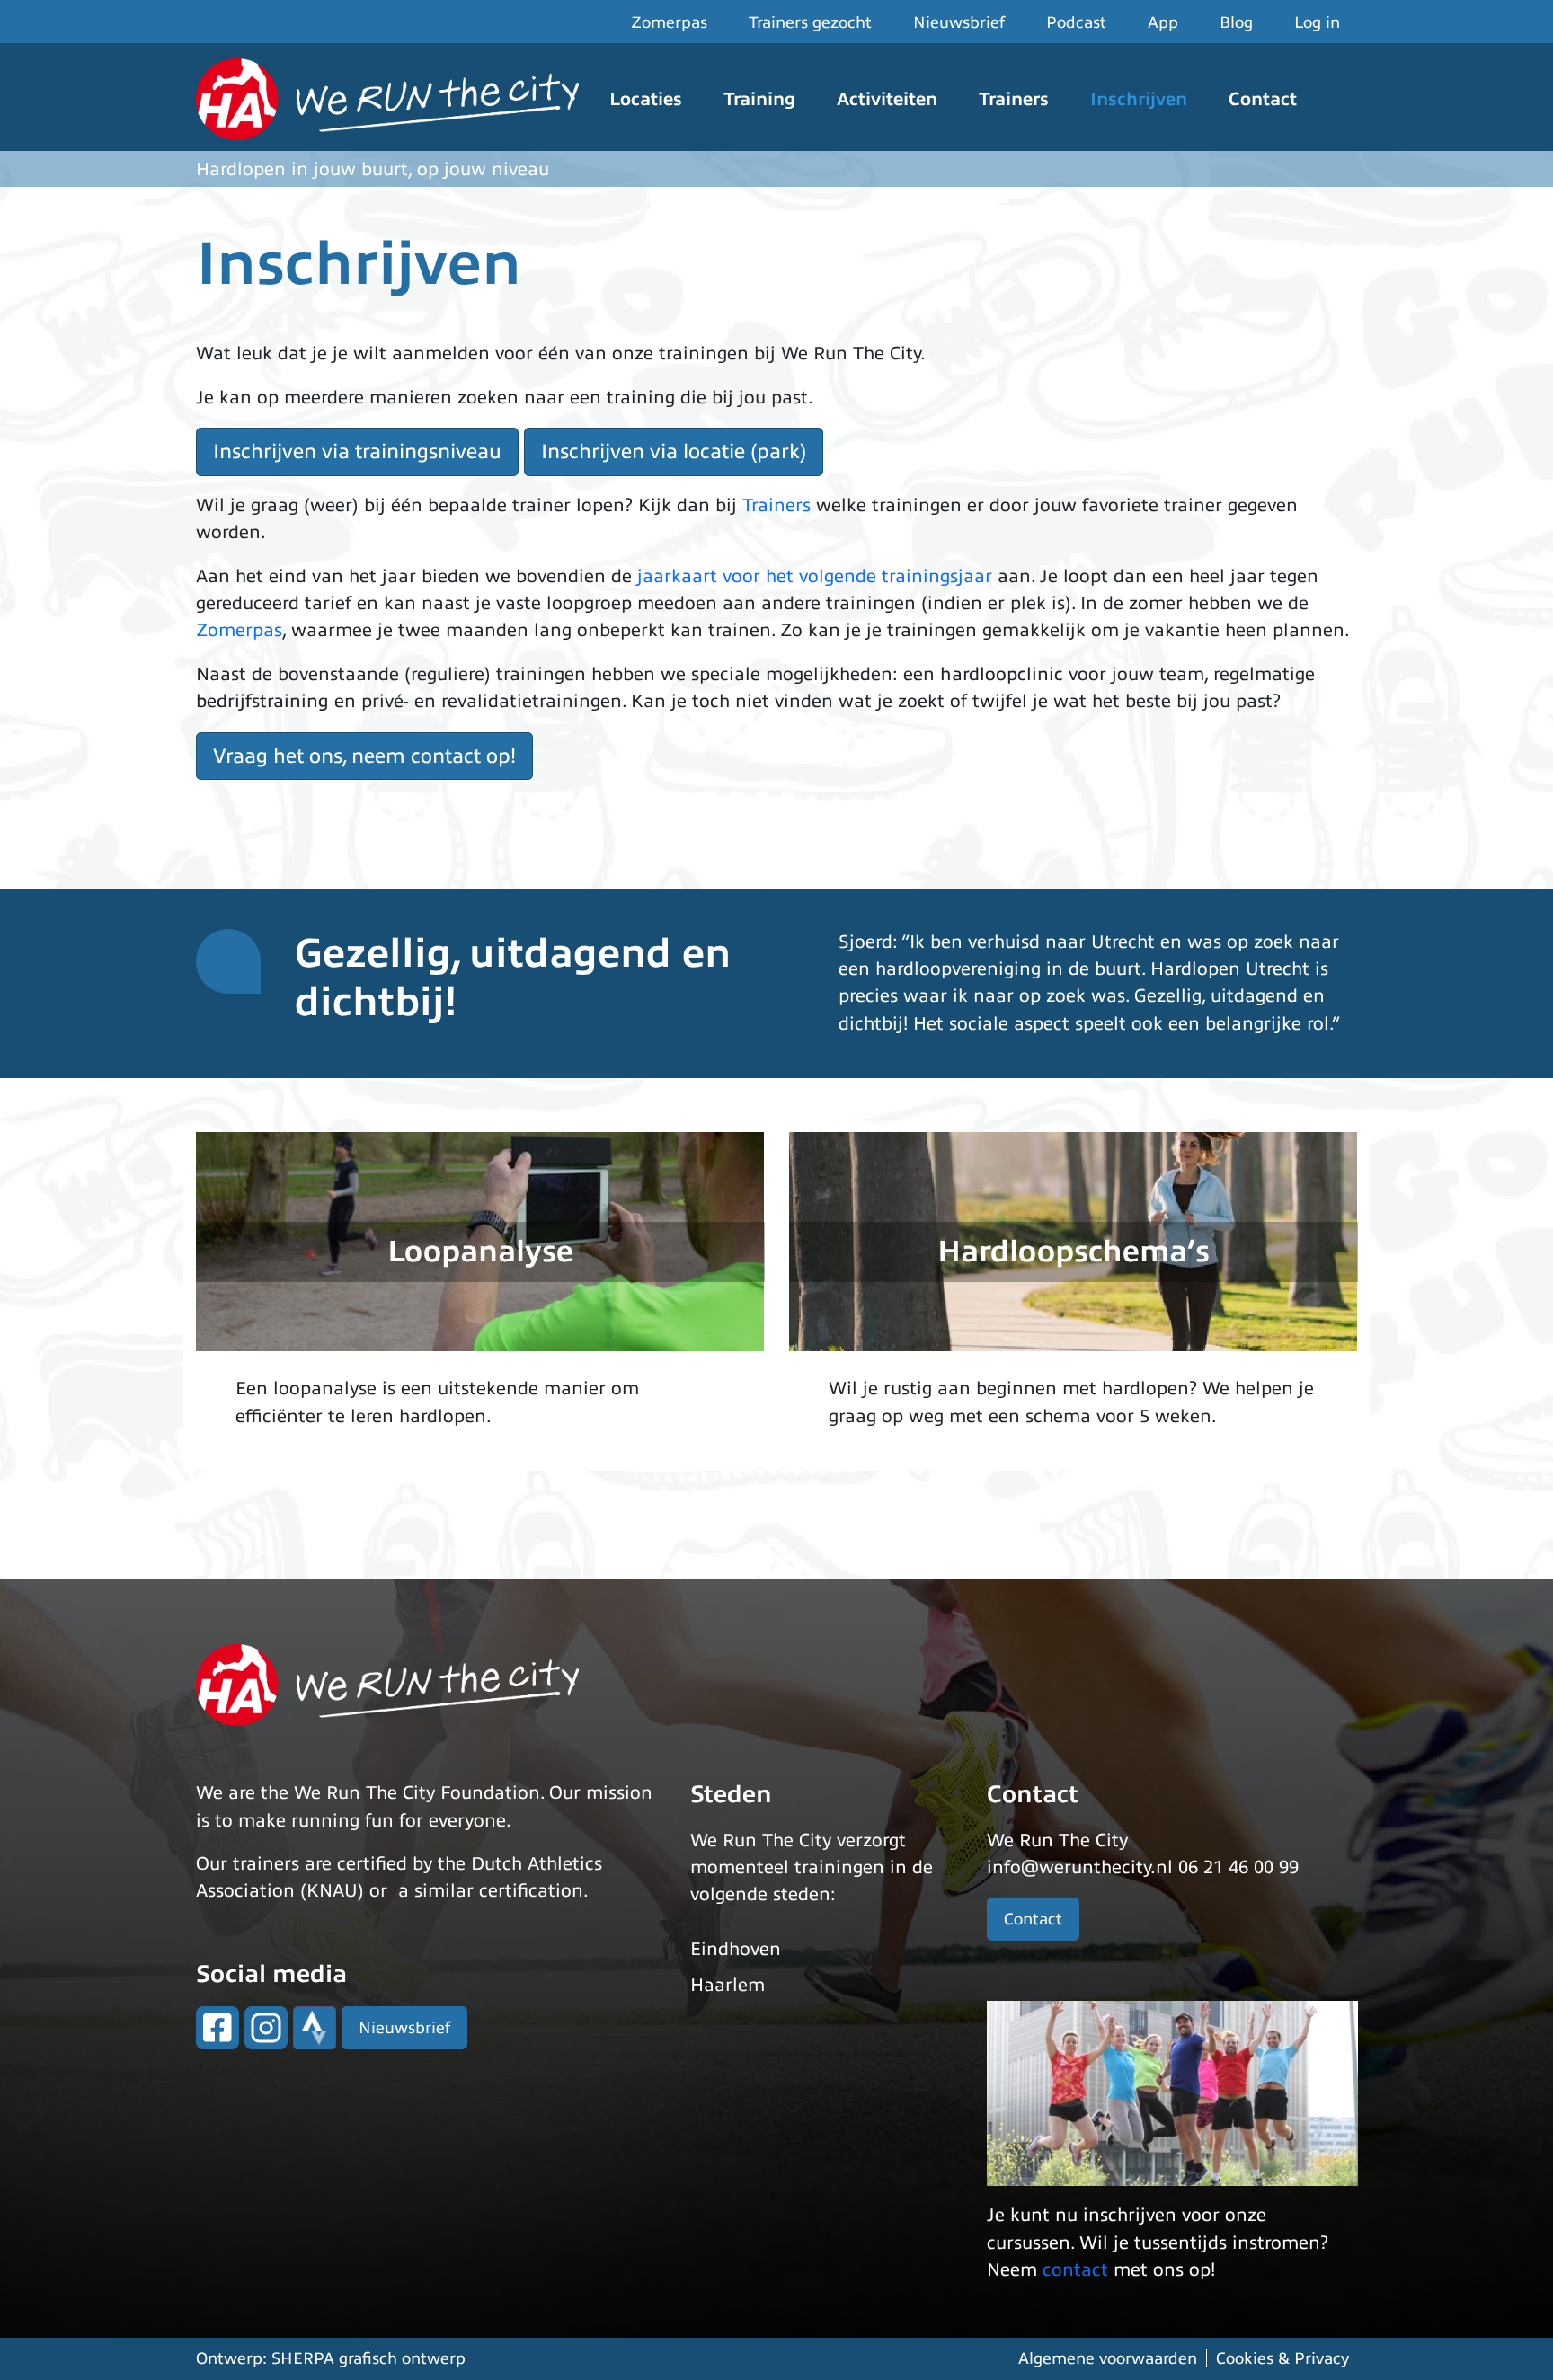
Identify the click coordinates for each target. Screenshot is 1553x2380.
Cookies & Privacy (1282, 2358)
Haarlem (728, 1985)
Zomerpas (669, 22)
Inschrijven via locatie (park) (674, 451)
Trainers (1014, 99)
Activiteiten (887, 99)
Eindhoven (736, 1949)
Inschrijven (1139, 99)
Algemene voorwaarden (1108, 2358)
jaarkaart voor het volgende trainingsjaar (815, 576)
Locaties (646, 99)
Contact (1263, 99)
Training (759, 99)
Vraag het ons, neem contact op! (364, 756)
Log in (1317, 22)
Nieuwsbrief (959, 22)
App (1163, 22)
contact (1075, 2270)
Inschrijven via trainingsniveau (357, 451)
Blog (1236, 22)
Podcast (1076, 22)
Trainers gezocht (810, 22)
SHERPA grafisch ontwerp (368, 2358)
